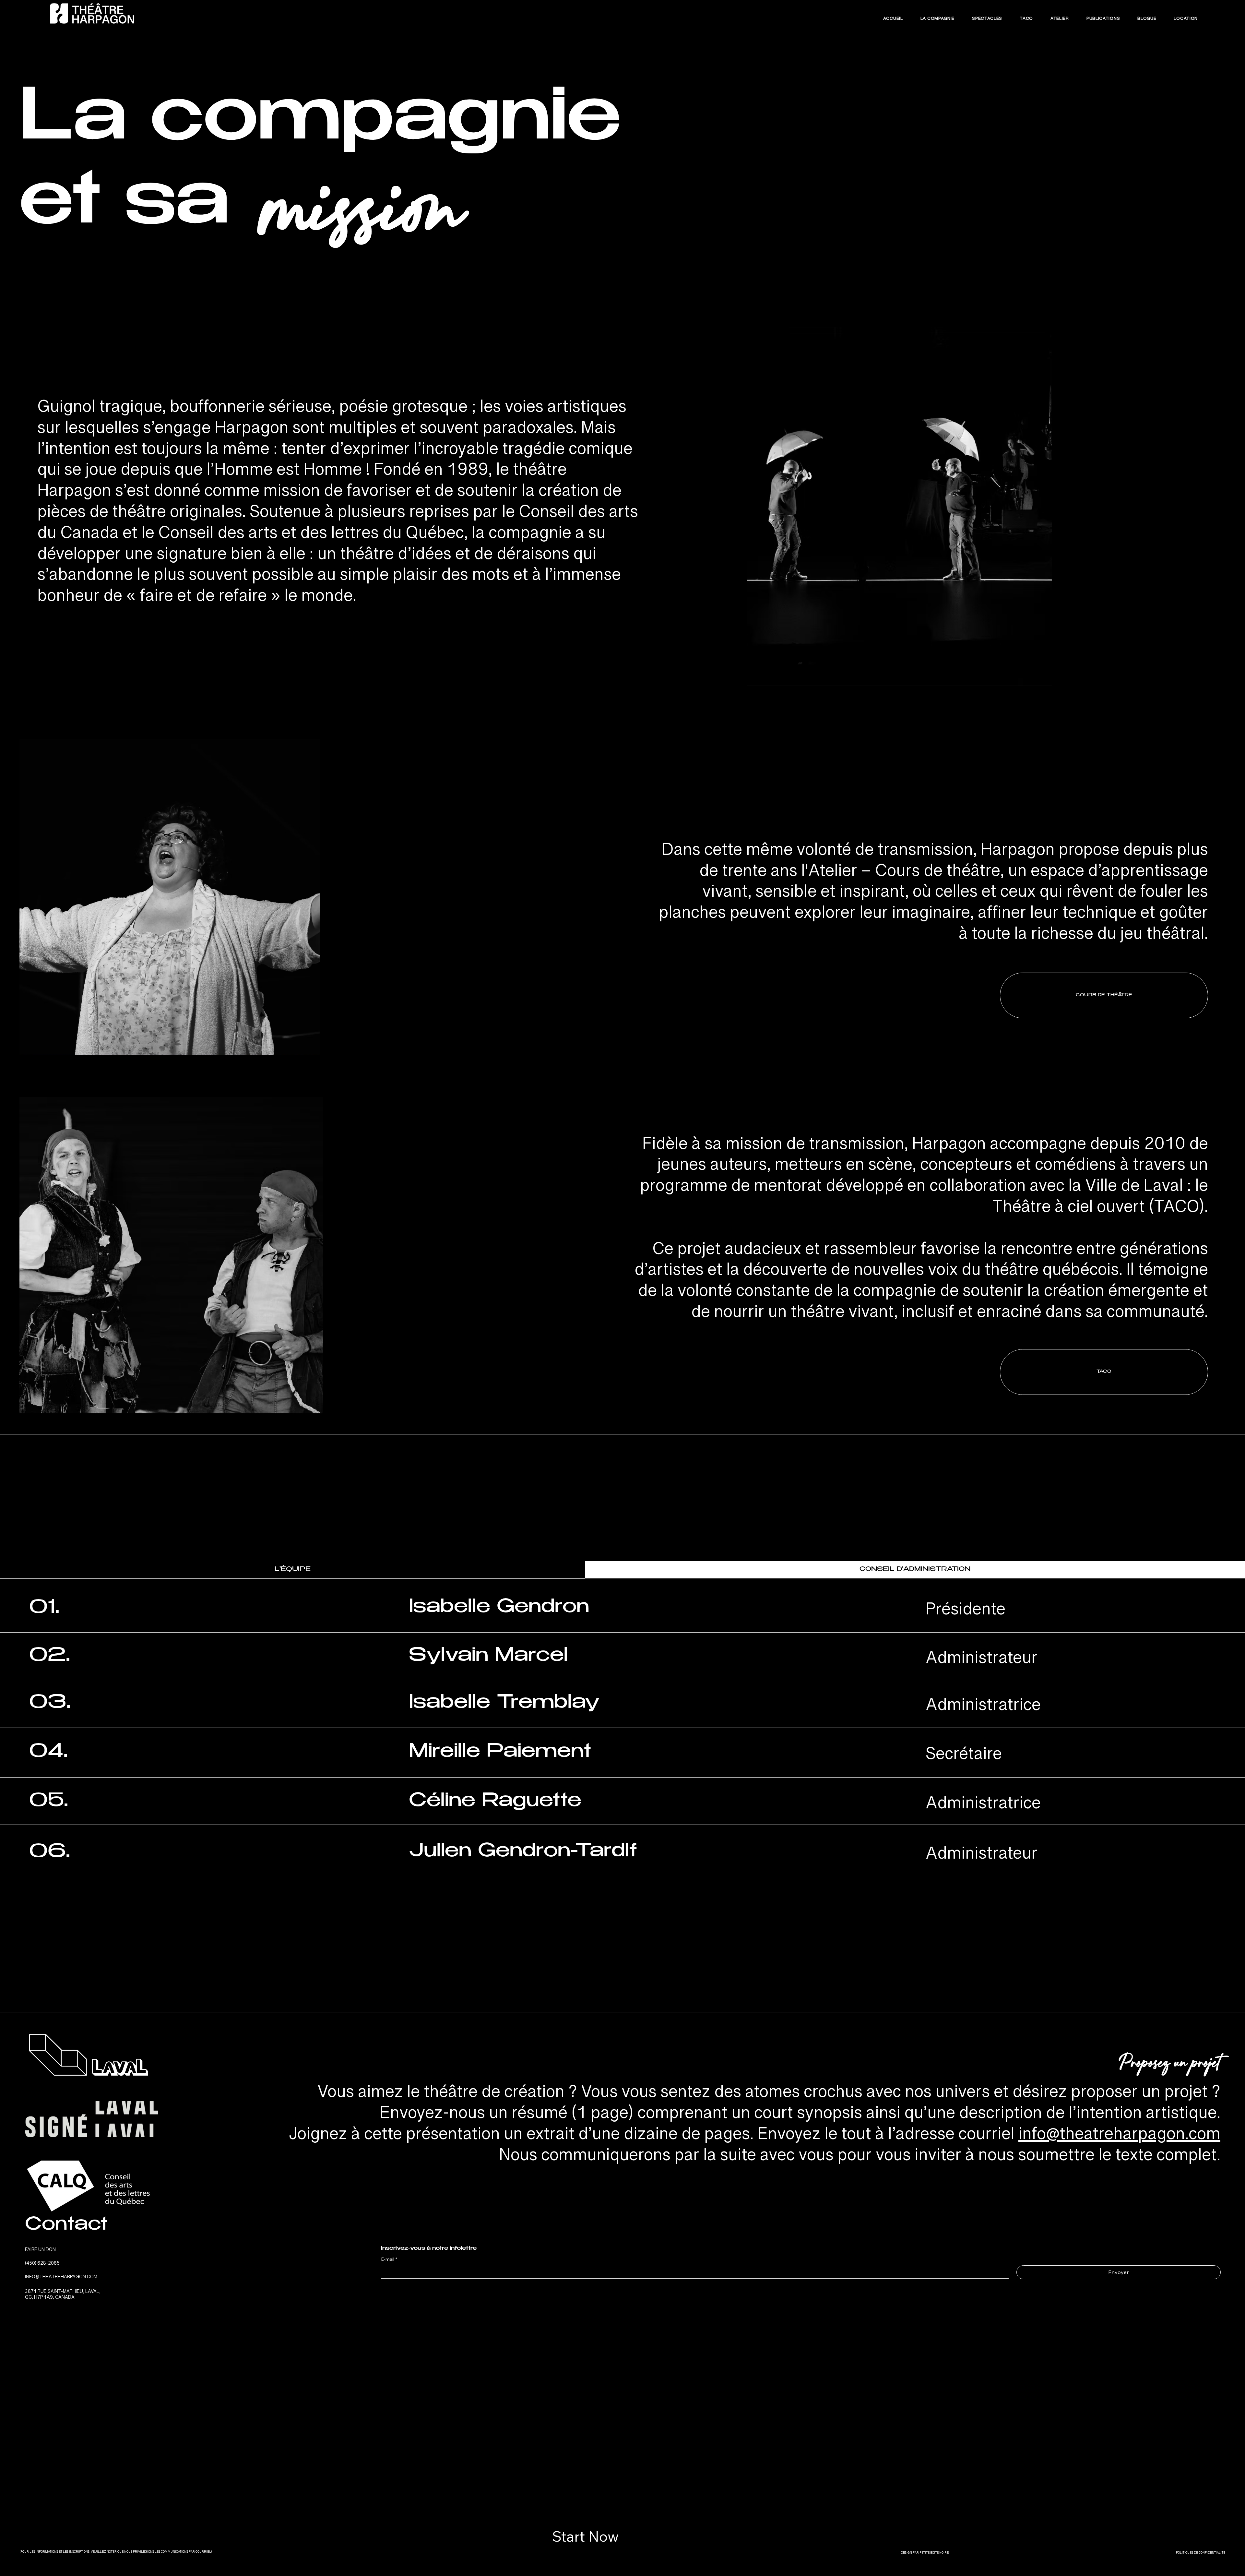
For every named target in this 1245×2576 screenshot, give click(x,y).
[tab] (293, 1570)
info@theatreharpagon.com (1119, 2139)
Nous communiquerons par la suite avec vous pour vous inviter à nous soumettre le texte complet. (860, 2160)
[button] (1104, 1372)
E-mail (389, 2259)
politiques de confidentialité (1201, 2554)
